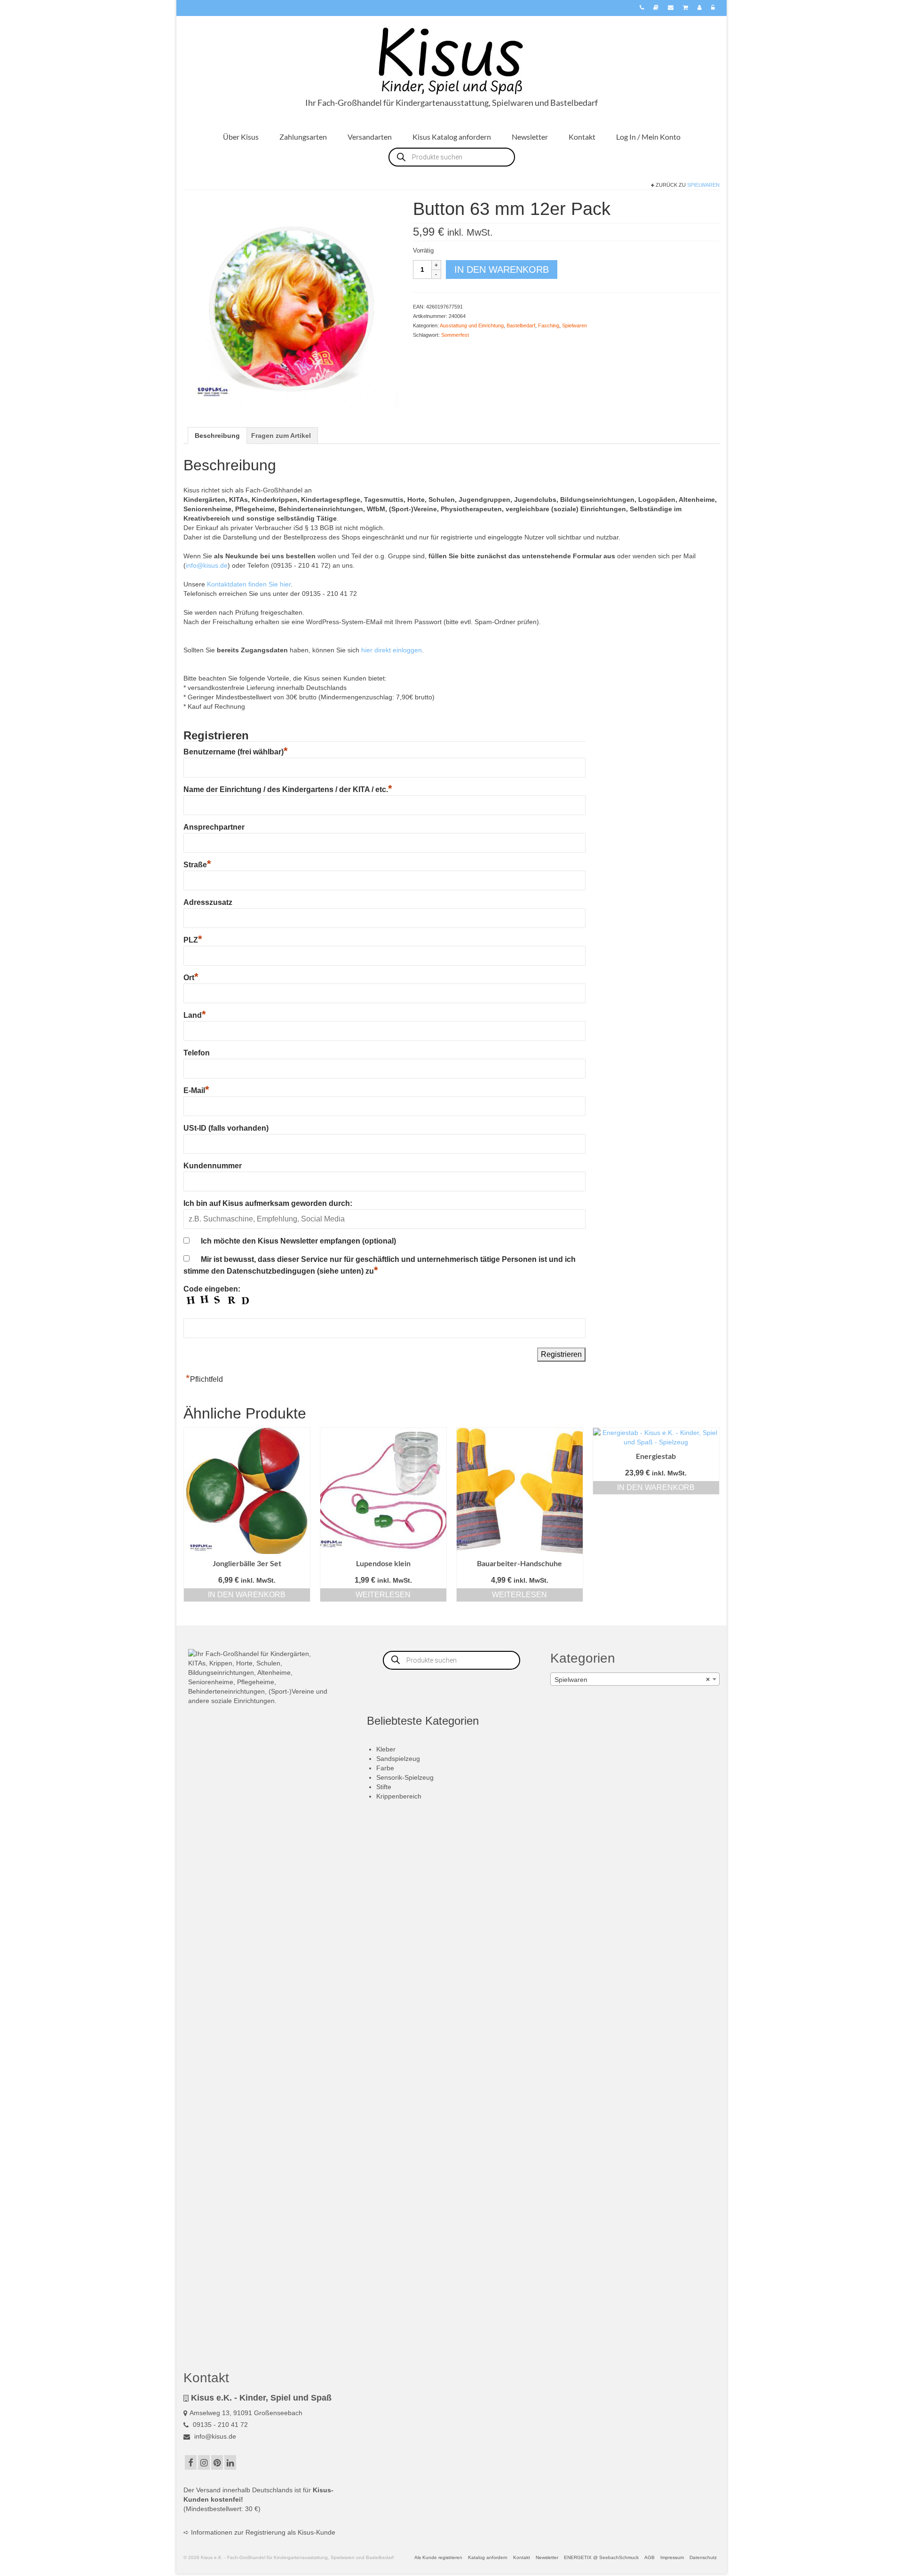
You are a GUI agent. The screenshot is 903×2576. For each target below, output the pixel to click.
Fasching (549, 325)
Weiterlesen (383, 1595)
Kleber (386, 1749)
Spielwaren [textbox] (632, 1680)
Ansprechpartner (214, 827)
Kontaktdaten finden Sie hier (249, 584)
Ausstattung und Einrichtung (472, 325)
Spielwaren (703, 185)
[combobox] (635, 1679)
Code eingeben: (212, 1289)
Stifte (384, 1787)
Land (195, 1015)
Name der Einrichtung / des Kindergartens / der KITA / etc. (288, 789)
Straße (197, 865)
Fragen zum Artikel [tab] (281, 436)
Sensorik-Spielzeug (405, 1777)
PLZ (193, 940)
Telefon (197, 1053)
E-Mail (196, 1090)
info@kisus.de (207, 565)
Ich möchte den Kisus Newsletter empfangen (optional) (298, 1241)
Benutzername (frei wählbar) (236, 752)
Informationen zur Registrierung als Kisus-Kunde (263, 2532)
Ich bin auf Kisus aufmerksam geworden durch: (268, 1203)
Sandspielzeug (398, 1759)
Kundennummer (213, 1166)
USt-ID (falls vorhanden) (226, 1128)
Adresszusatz (208, 902)
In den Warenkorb (502, 269)
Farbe (385, 1768)
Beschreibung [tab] (217, 436)
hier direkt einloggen (392, 650)
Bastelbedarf (521, 325)
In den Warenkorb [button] (247, 1595)
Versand (208, 2490)
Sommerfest (455, 335)
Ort (191, 978)
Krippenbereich (399, 1796)
